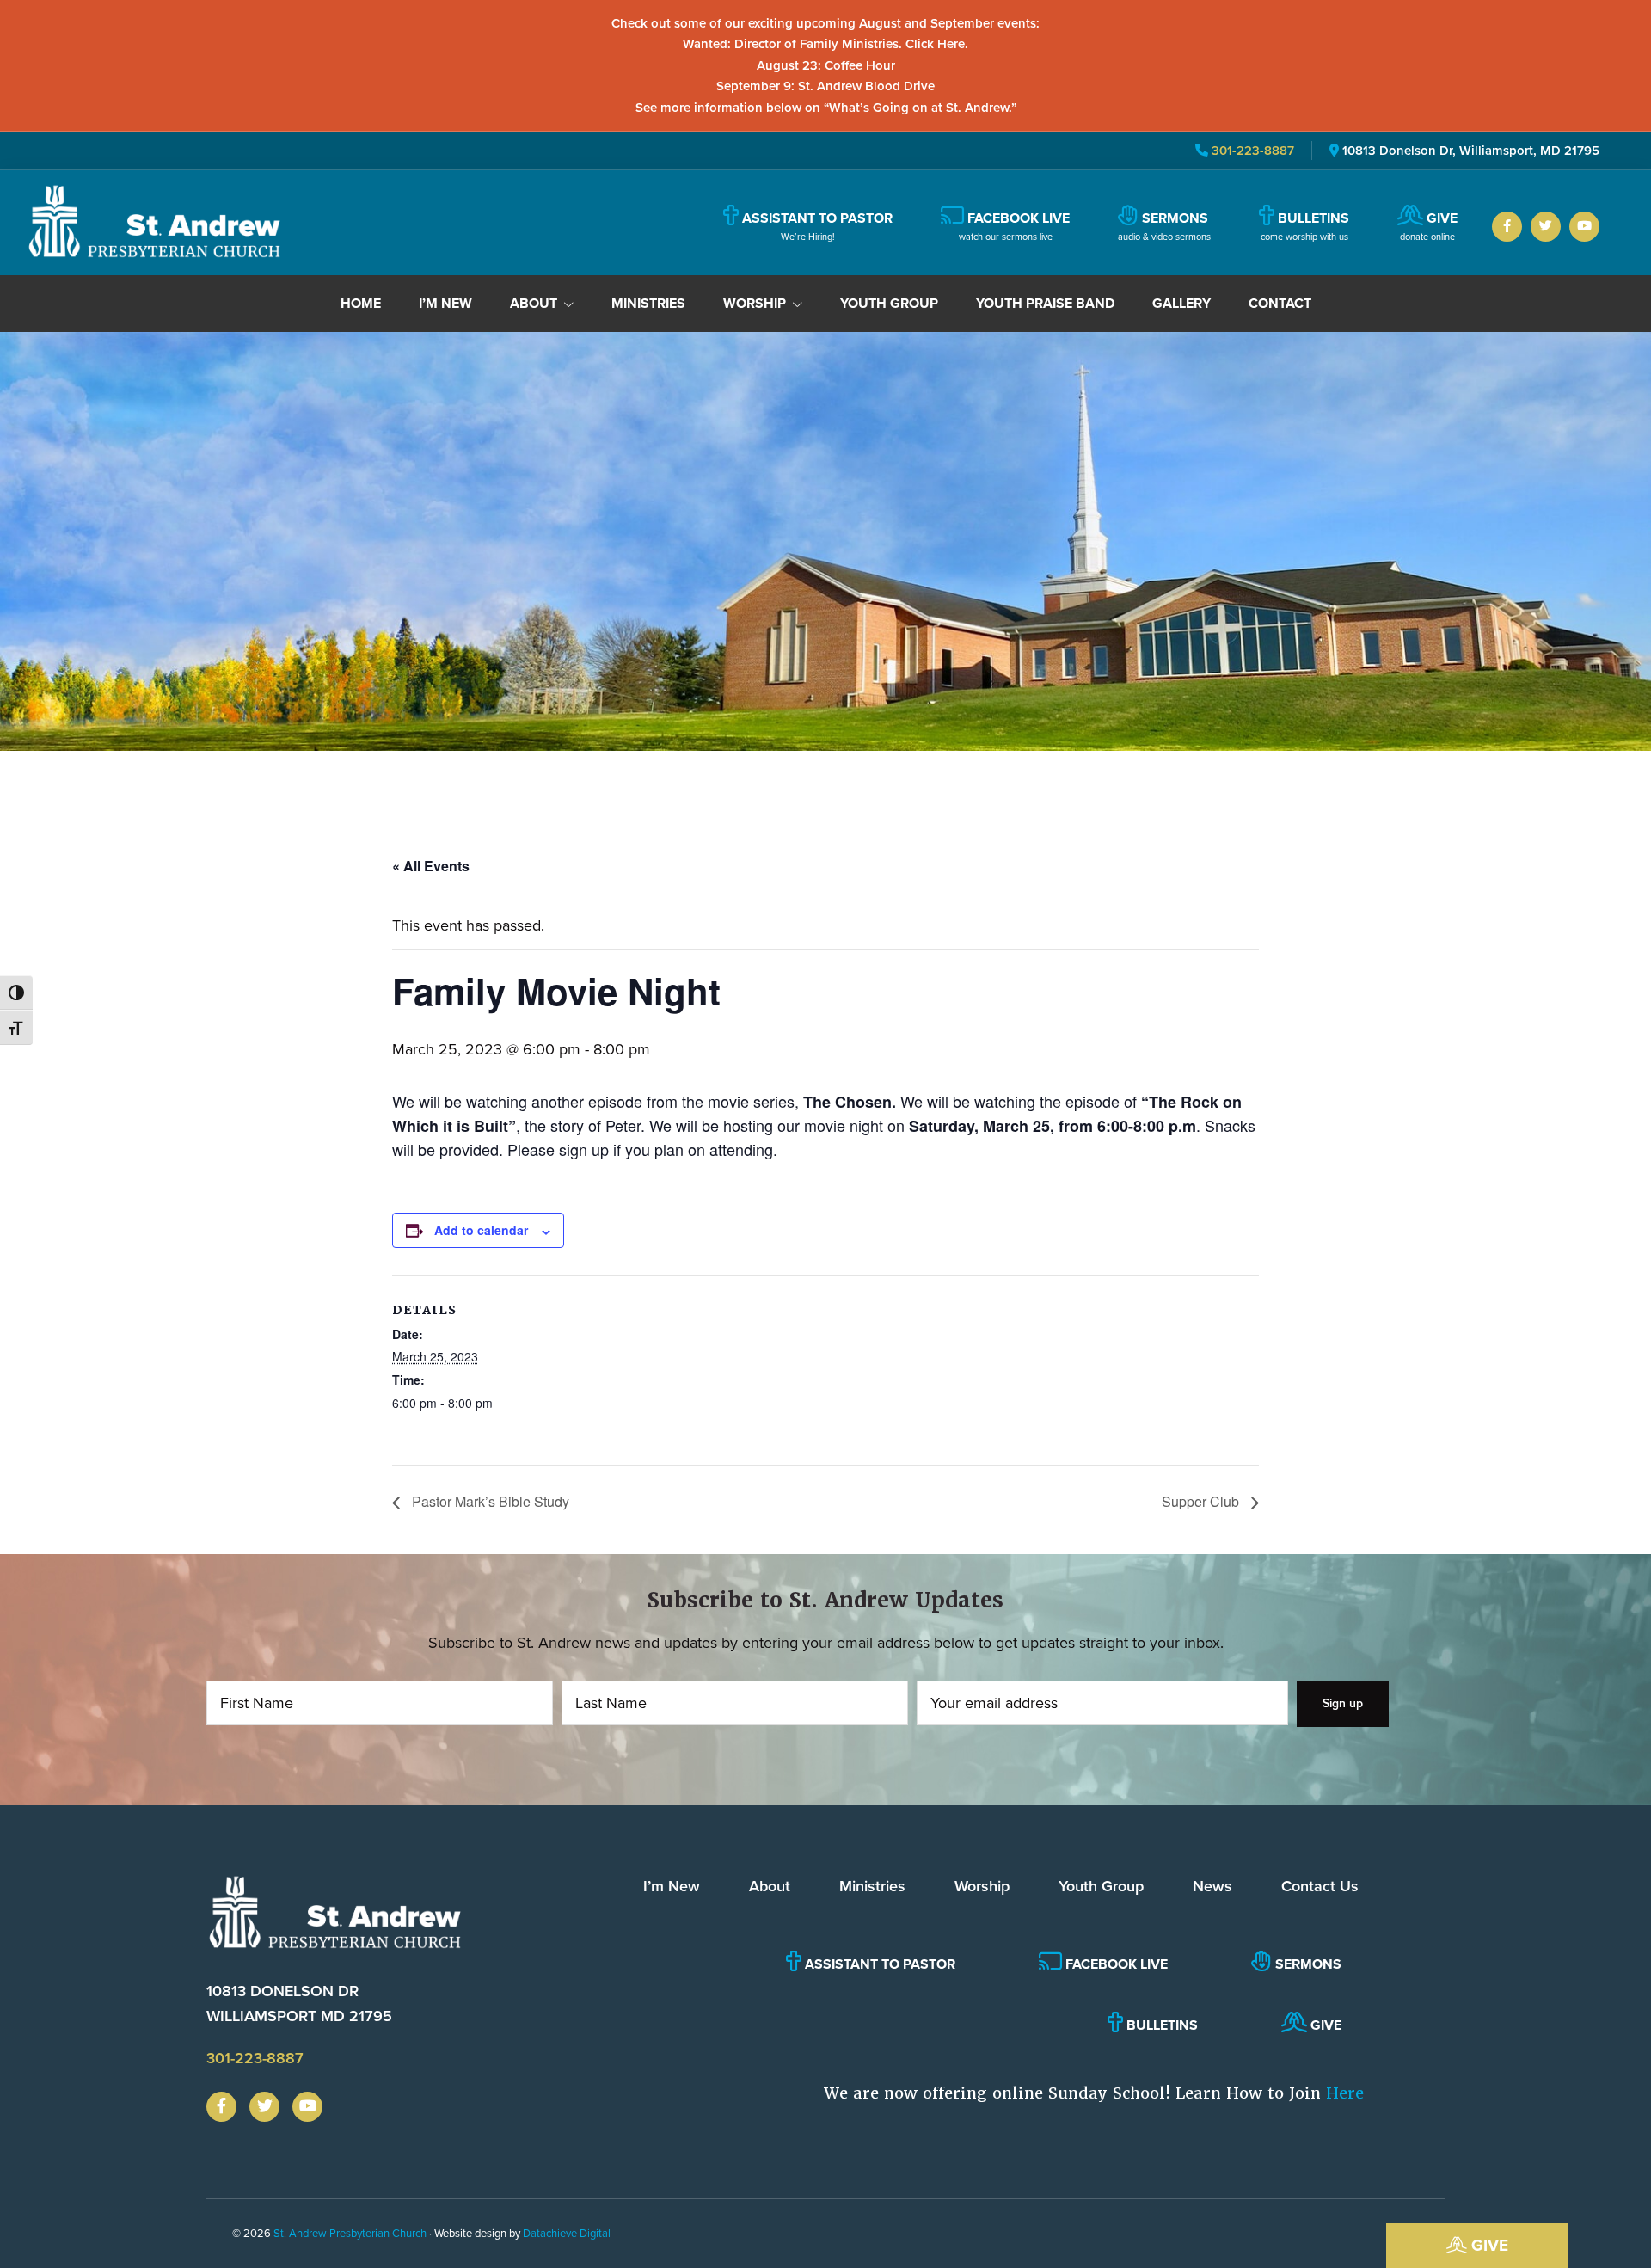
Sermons (1307, 1964)
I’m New (672, 1886)
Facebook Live (1115, 1964)
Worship (982, 1886)
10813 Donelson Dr (299, 2004)
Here (1345, 2093)
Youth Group (1101, 1886)
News (1212, 1886)
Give (1488, 2245)
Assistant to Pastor (878, 1964)
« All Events (431, 866)
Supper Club (1202, 1501)
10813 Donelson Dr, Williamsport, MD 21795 (1471, 151)
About (770, 1886)
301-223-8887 (1251, 151)
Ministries (872, 1886)
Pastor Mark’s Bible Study (489, 1501)
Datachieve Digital (567, 2233)
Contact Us (1320, 1886)
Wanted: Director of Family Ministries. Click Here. (825, 44)
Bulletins (1160, 2025)
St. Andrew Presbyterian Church (350, 2233)
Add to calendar (481, 1230)
